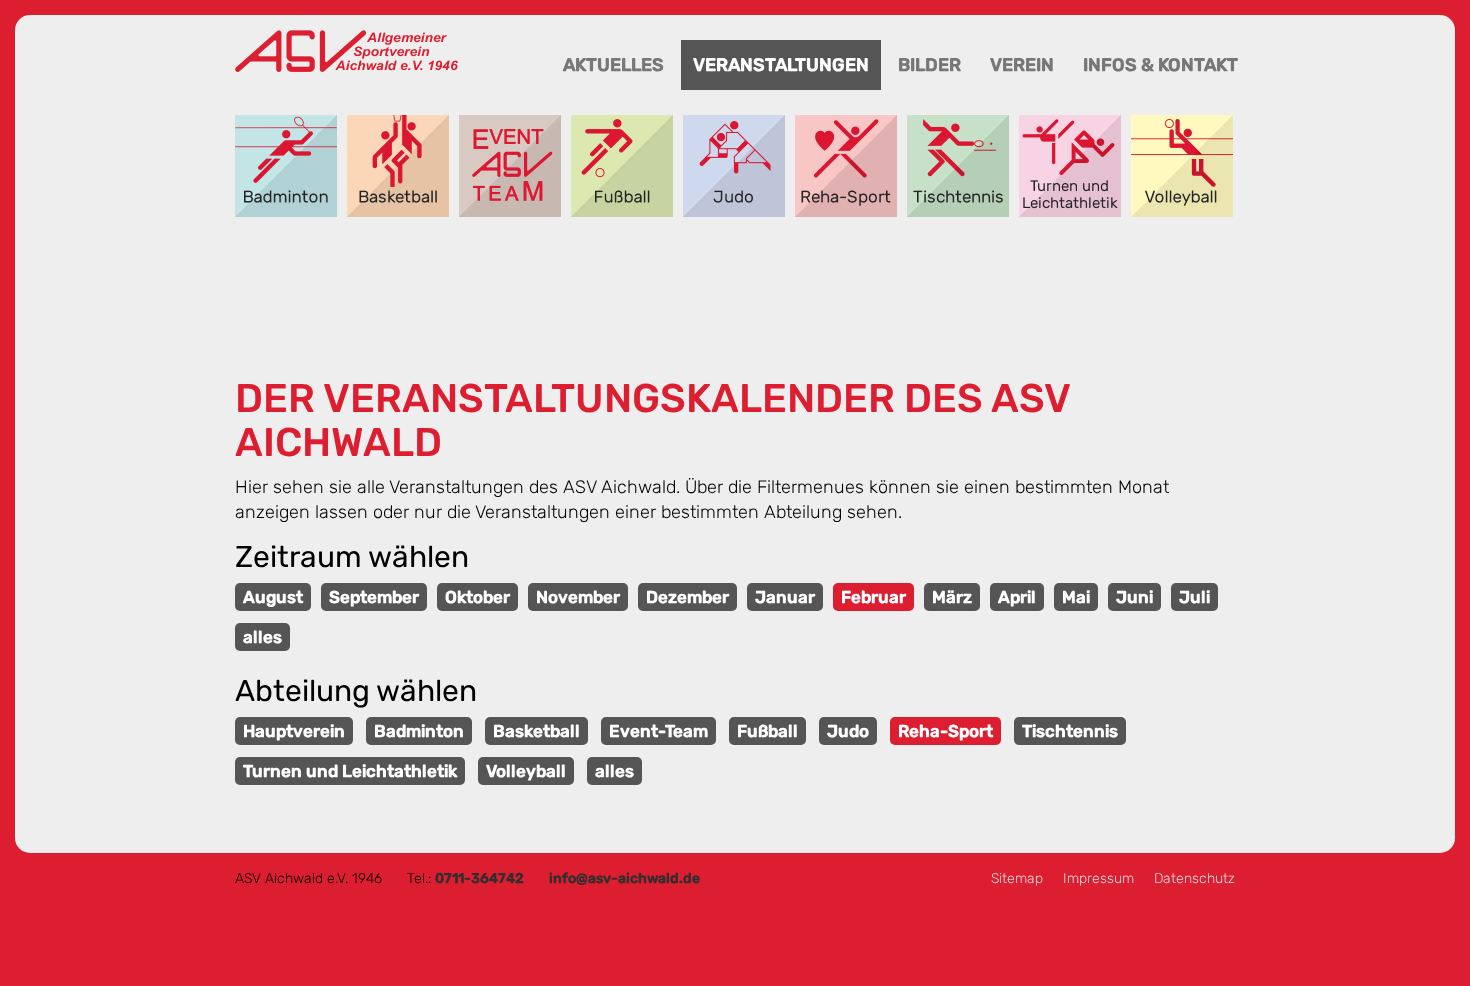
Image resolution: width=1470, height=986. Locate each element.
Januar (785, 597)
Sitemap (1017, 878)
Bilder (929, 65)
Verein (1022, 65)
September (374, 597)
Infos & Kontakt (1160, 65)
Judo (848, 731)
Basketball (398, 166)
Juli (1194, 597)
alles (262, 637)
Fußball (622, 166)
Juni (1134, 597)
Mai (1076, 597)
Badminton (286, 166)
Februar (873, 597)
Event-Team (510, 166)
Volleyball (1182, 166)
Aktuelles (613, 65)
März (952, 597)
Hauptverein (294, 731)
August (273, 597)
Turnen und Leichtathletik (1070, 166)
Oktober (477, 597)
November (578, 597)
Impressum (1098, 878)
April (1017, 597)
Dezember (687, 597)
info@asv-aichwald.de (624, 878)
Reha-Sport (846, 166)
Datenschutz (1194, 878)
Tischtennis (958, 166)
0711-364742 (479, 878)
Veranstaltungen (781, 65)
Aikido (734, 166)
